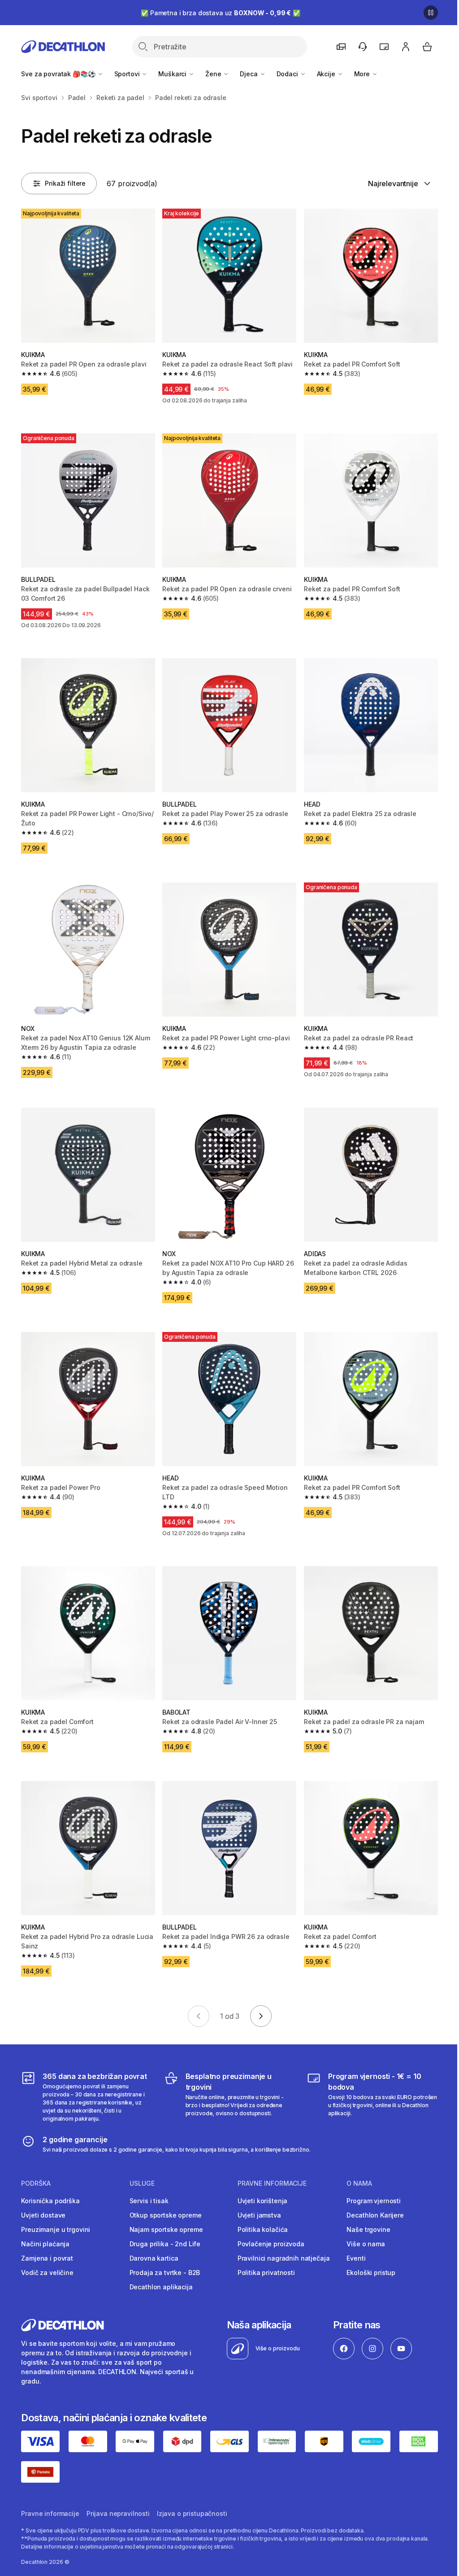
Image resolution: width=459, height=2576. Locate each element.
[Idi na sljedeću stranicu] (261, 2016)
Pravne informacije (50, 2513)
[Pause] (431, 13)
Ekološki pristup (371, 2273)
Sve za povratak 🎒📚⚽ (59, 74)
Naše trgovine (368, 2229)
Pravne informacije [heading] (272, 2183)
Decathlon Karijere (375, 2215)
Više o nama (366, 2244)
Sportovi (128, 74)
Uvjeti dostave (43, 2215)
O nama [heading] (359, 2183)
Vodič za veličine (47, 2273)
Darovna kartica (154, 2258)
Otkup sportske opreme (166, 2215)
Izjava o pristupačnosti (192, 2513)
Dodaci (288, 74)
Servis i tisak (149, 2201)
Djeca (249, 74)
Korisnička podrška (50, 2201)
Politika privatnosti (266, 2273)
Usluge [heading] (142, 2183)
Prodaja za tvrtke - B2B (165, 2273)
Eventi (356, 2258)
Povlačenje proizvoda (271, 2244)
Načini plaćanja (45, 2244)
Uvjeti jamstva (259, 2215)
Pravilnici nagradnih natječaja (284, 2258)
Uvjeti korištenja (263, 2201)
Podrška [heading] (36, 2183)
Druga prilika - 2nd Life (165, 2244)
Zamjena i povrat (47, 2258)
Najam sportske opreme (166, 2229)
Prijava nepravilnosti (118, 2513)
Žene (214, 74)
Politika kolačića (263, 2229)
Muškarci (173, 74)
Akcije (327, 74)
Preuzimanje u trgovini (56, 2229)
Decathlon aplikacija (161, 2287)
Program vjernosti (374, 2201)
